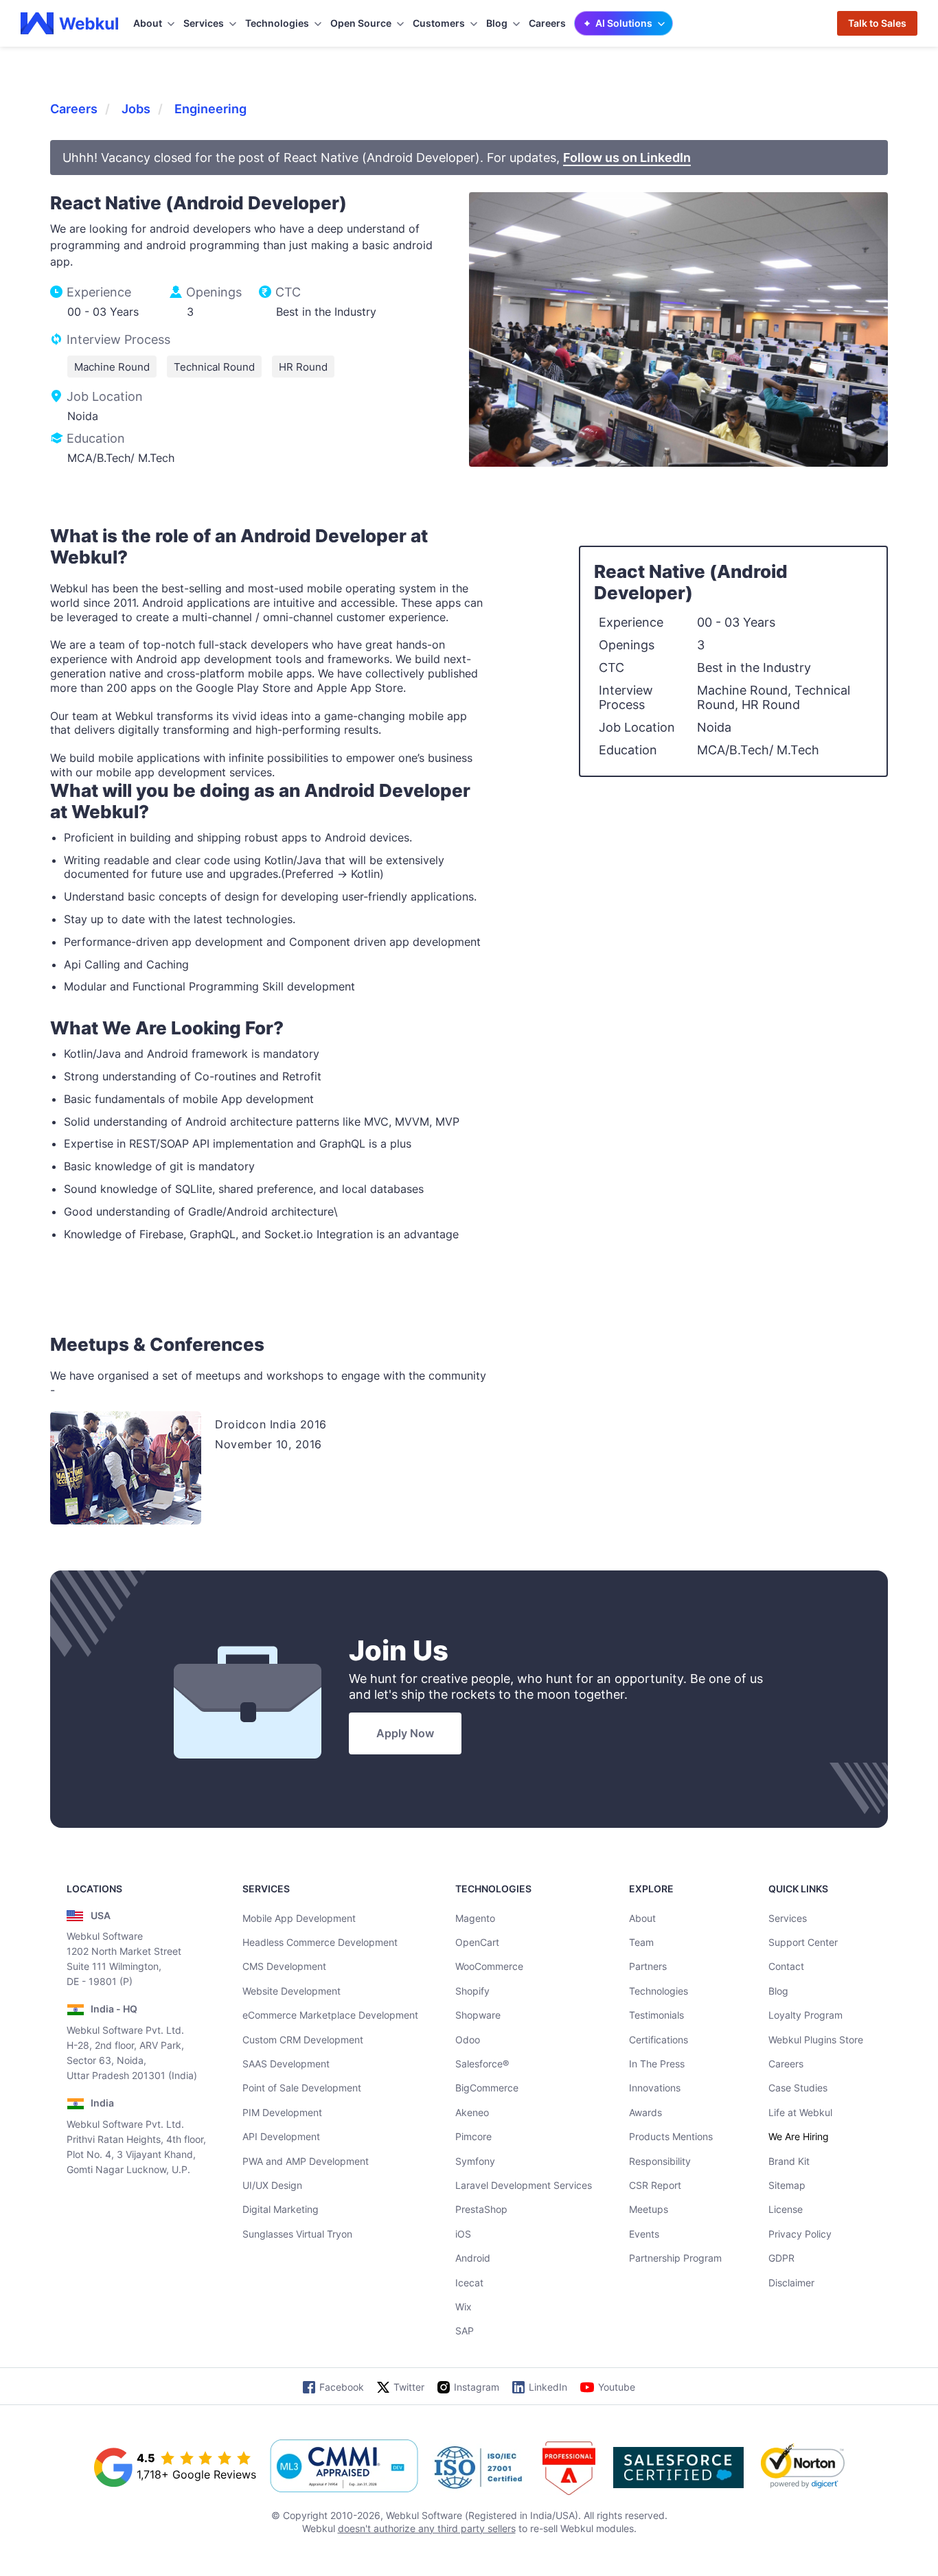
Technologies (659, 1991)
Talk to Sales (877, 23)
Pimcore (473, 2136)
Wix (464, 2307)
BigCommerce (487, 2088)
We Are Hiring (799, 2136)
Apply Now (405, 1733)
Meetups (649, 2209)
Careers (547, 23)
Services (788, 1918)
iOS (463, 2234)
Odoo (468, 2040)
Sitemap (787, 2185)
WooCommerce (489, 1966)
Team (641, 1942)
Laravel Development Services (524, 2185)
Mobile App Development (299, 1918)
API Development (281, 2136)
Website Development (291, 1991)
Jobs (136, 109)
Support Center (803, 1942)
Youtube (617, 2387)
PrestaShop (481, 2209)
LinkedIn (548, 2387)
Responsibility (660, 2161)
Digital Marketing (281, 2209)
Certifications (659, 2040)
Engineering (210, 109)
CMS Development (284, 1966)
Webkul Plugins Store (816, 2040)
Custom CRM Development (303, 2040)
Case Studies (798, 2088)
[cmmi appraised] (344, 2468)
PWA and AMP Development (306, 2161)
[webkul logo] (70, 23)
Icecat (469, 2283)
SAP (465, 2331)
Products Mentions (671, 2136)
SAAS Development (286, 2064)
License (786, 2209)
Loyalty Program (805, 2015)
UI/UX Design (272, 2185)
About (642, 1918)
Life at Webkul (800, 2112)
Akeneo (472, 2112)
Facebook (342, 2387)
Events (644, 2234)
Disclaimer (791, 2283)
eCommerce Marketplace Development (330, 2015)
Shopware (478, 2015)
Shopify (472, 1991)
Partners (648, 1966)
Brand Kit (789, 2161)
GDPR (781, 2258)
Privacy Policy (800, 2234)
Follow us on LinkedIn (627, 158)
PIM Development (282, 2112)
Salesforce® (482, 2064)
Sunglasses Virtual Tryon (297, 2234)
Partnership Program (675, 2258)
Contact (786, 1966)
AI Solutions (624, 23)
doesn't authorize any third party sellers (427, 2528)
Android (473, 2258)
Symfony (475, 2161)
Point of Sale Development (302, 2088)
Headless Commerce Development (320, 1942)
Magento (475, 1918)
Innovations (655, 2088)
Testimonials (656, 2015)
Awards (645, 2112)
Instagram (477, 2387)
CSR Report (655, 2185)
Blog (778, 1991)
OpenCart (477, 1942)
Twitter (409, 2387)
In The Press (657, 2064)
